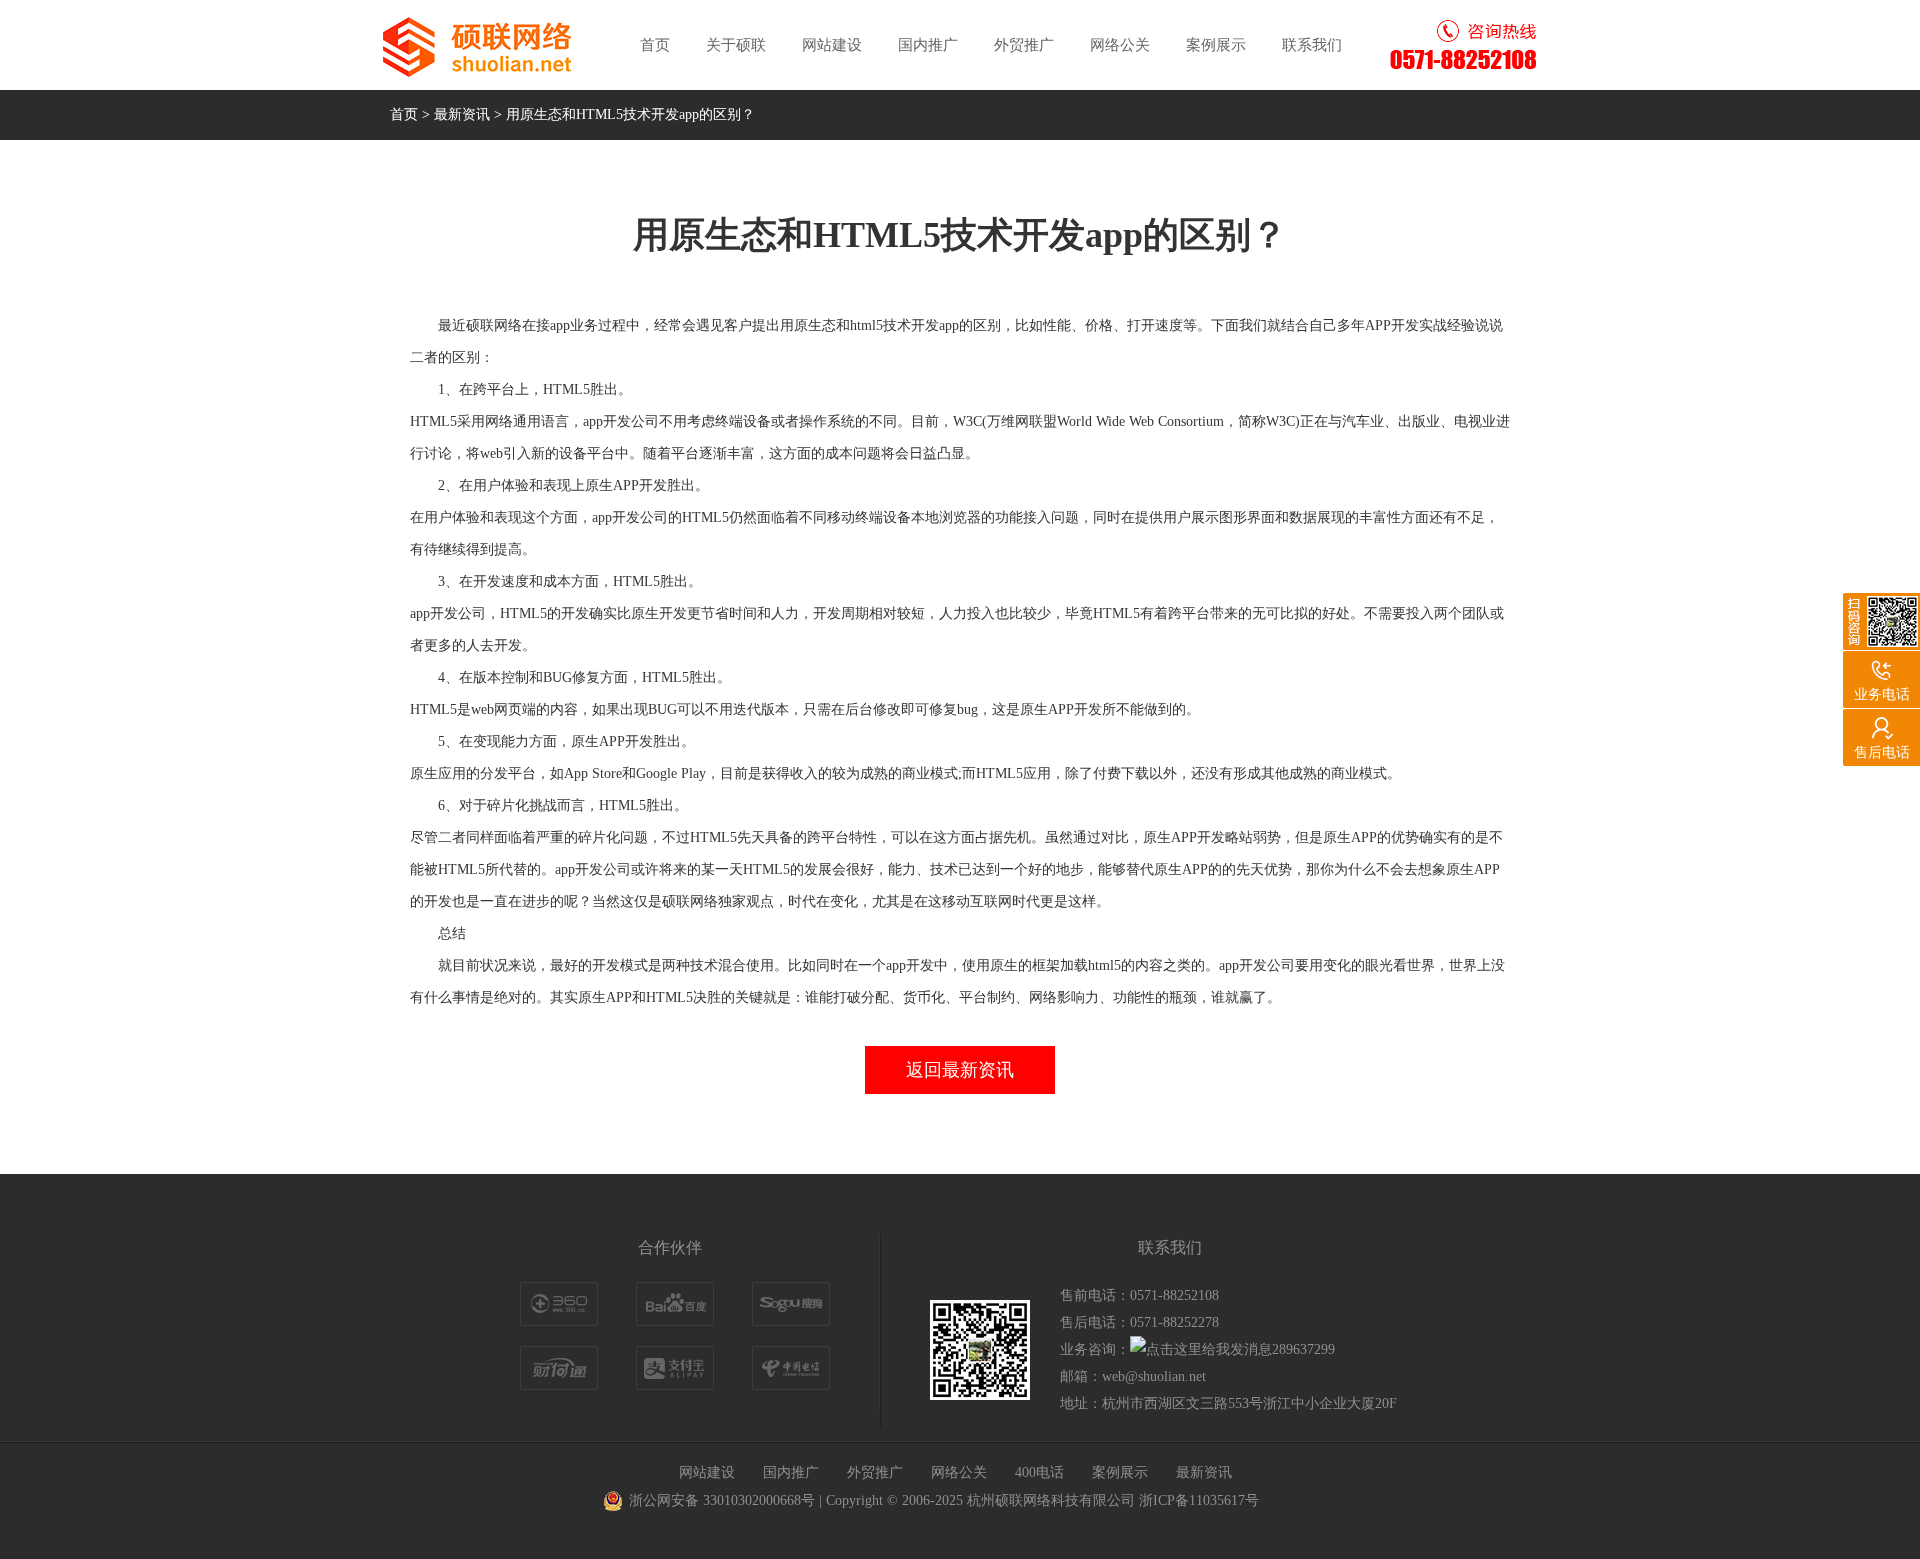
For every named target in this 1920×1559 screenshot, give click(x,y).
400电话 (1039, 1472)
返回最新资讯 (960, 1070)
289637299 (1303, 1349)
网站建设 (832, 45)
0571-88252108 (1174, 1295)
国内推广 (928, 45)
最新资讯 (462, 114)
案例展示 (1216, 45)
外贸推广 (1024, 45)
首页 (655, 45)
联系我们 (1312, 45)
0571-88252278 (1174, 1322)
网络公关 (1120, 45)
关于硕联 (736, 45)
